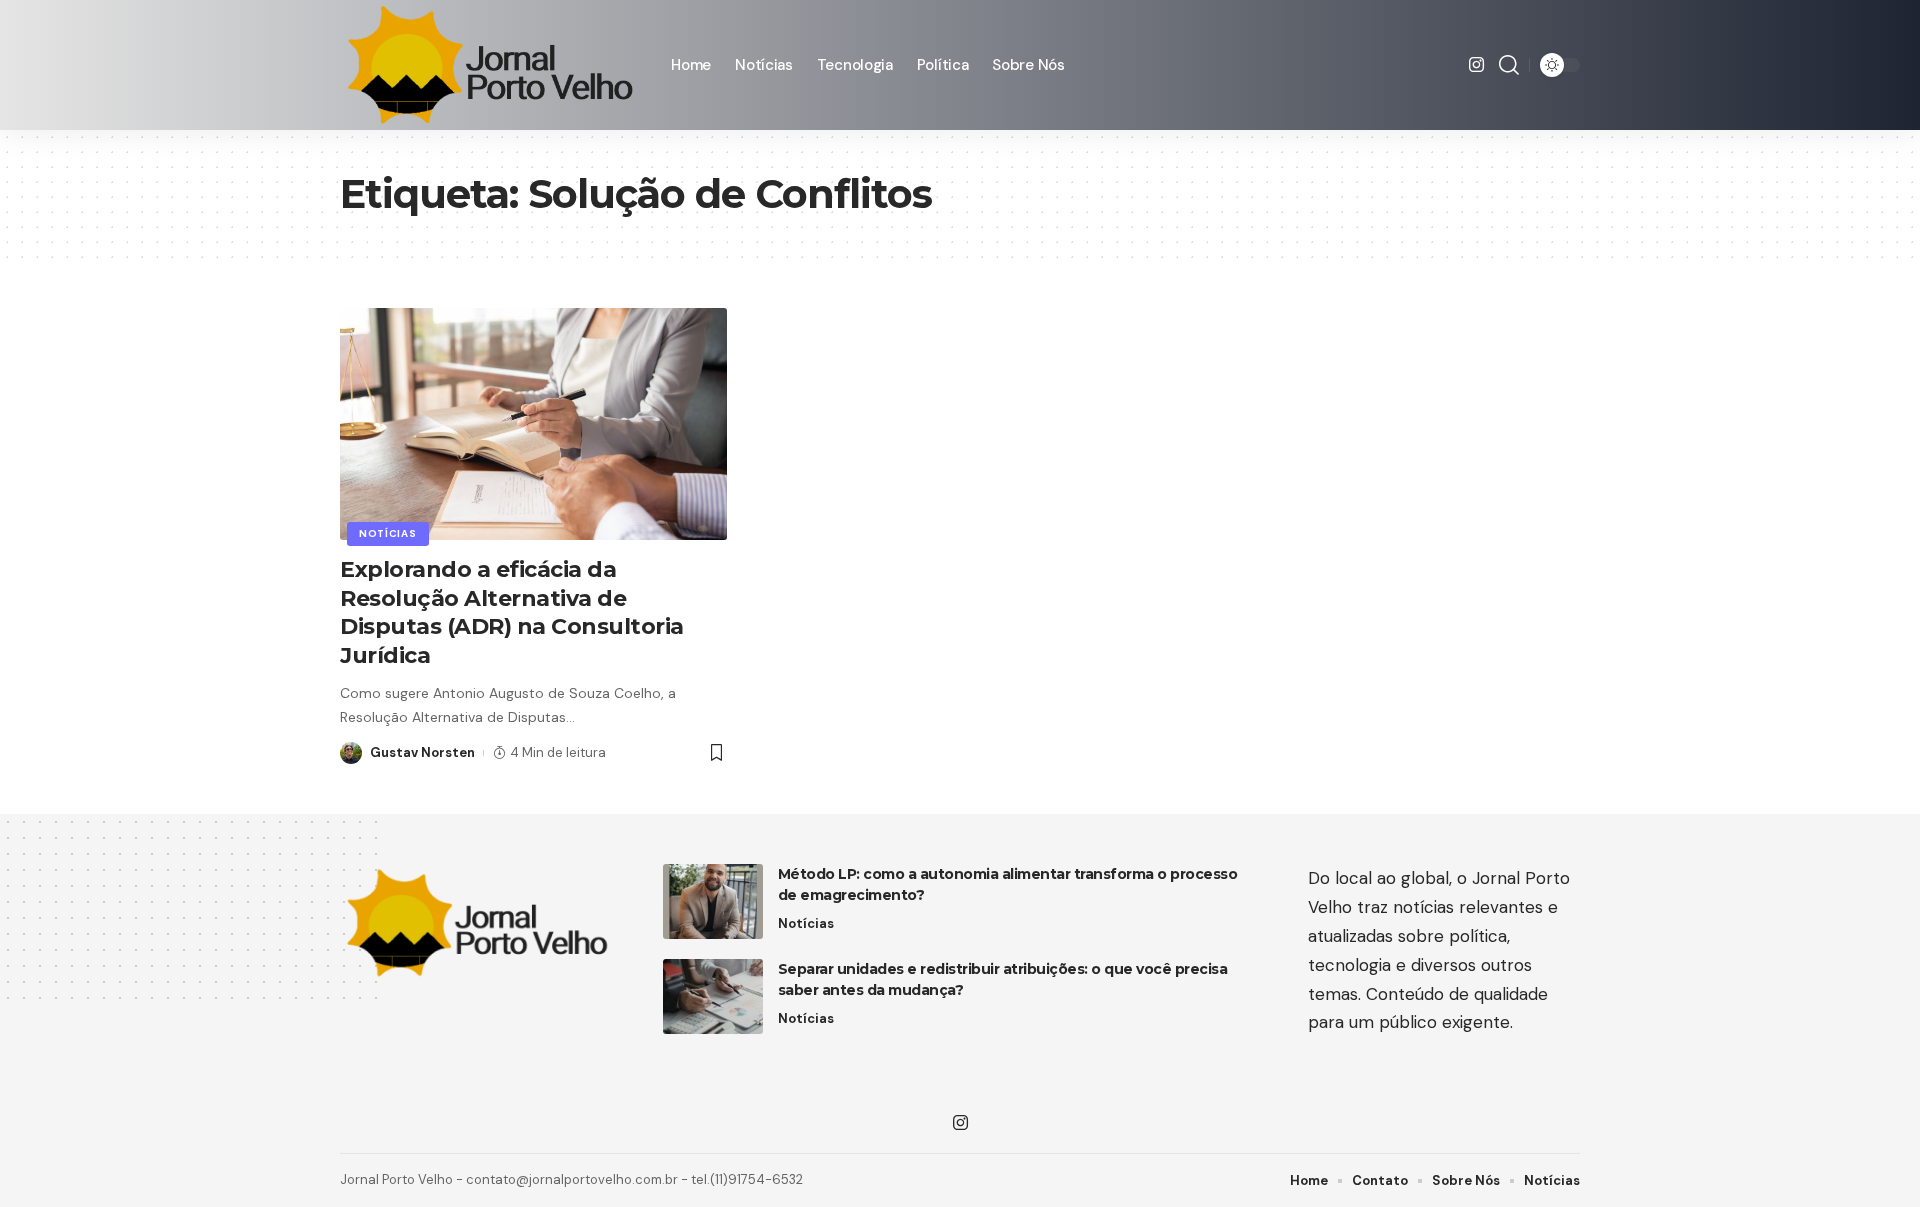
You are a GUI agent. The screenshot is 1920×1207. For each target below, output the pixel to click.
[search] (1509, 65)
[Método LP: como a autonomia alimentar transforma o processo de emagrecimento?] (713, 901)
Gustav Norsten (422, 752)
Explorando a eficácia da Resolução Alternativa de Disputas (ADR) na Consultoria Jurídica (512, 612)
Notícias (388, 533)
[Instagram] (1476, 65)
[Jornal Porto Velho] (489, 65)
